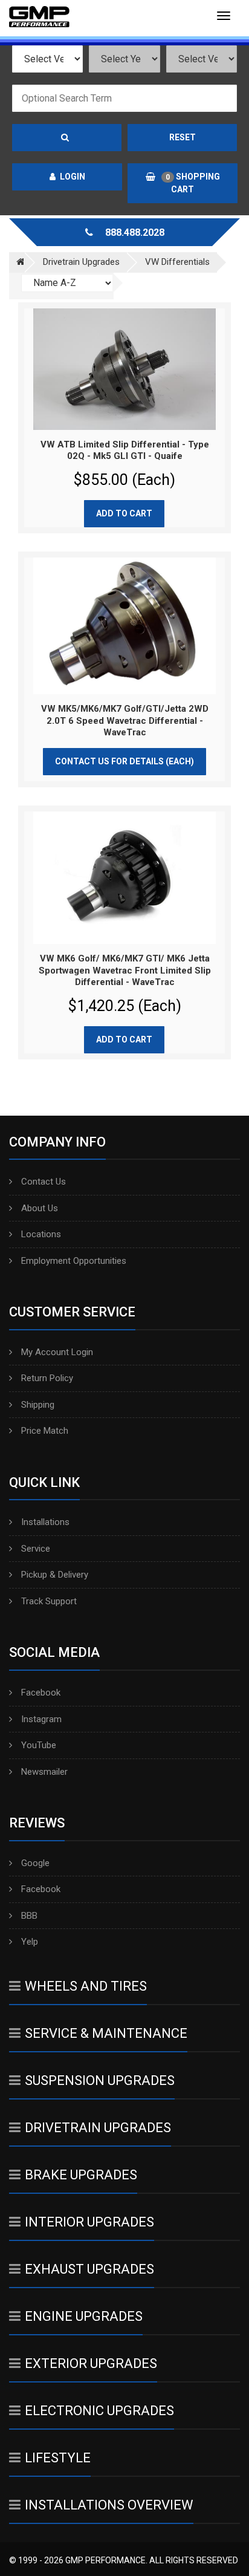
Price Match (45, 1431)
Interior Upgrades (89, 2222)
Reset (183, 137)
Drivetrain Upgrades (98, 2128)
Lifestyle (58, 2458)
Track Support (49, 1601)
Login (73, 177)
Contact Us (44, 1182)
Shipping (38, 1405)
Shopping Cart (193, 183)
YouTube (39, 1745)
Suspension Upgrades (100, 2080)
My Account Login (57, 1352)
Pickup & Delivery (55, 1575)
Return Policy (47, 1378)
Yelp (30, 1942)
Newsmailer (44, 1772)
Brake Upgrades (81, 2175)
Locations (41, 1234)
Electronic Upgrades (99, 2411)
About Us (40, 1208)
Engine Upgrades (84, 2316)
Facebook (41, 1693)
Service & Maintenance (106, 2033)
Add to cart (124, 513)
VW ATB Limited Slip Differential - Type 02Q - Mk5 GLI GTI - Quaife (125, 450)
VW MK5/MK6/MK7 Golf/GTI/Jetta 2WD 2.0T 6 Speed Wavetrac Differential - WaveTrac (125, 720)
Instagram (41, 1719)
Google (35, 1863)
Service (36, 1549)
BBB (29, 1916)
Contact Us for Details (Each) (124, 761)
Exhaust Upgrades (89, 2269)
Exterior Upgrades (91, 2363)
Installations (45, 1522)
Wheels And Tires (86, 1986)
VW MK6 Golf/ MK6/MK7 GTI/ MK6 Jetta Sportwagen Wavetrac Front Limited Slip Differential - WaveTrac (125, 970)
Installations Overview (109, 2505)
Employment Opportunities (74, 1261)
